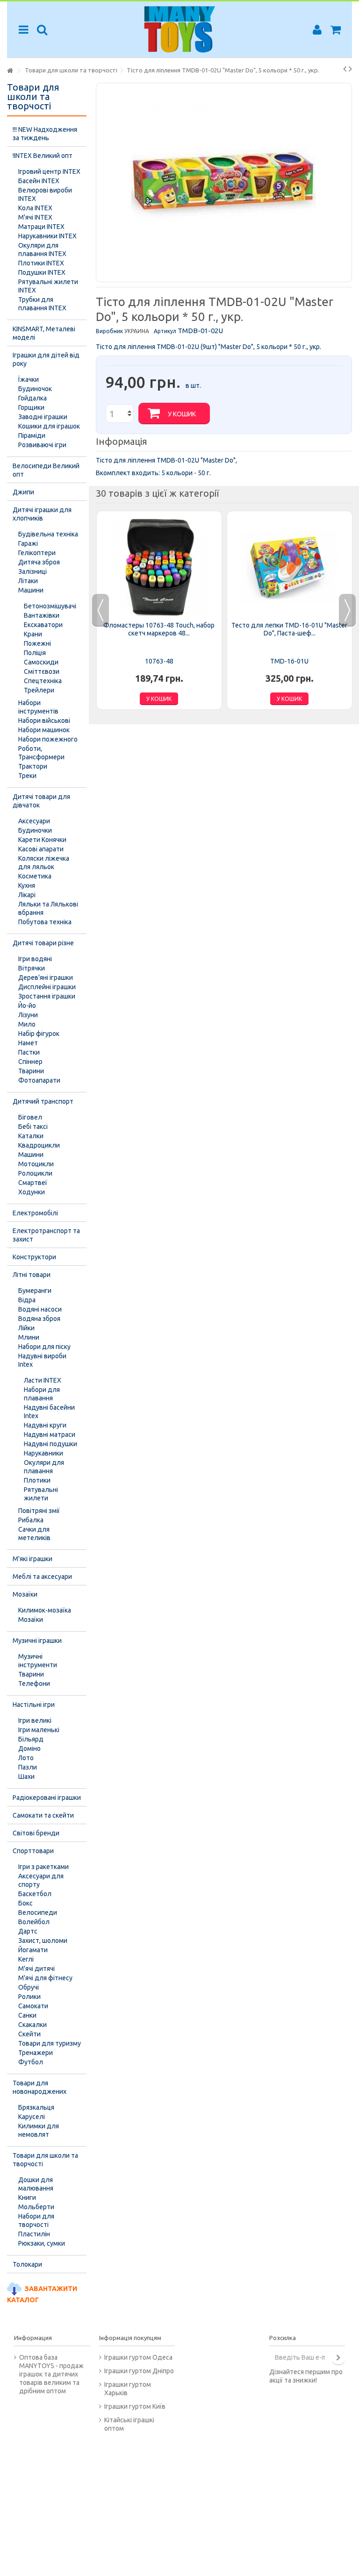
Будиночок (35, 389)
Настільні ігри (34, 1705)
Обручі (29, 1987)
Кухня (27, 885)
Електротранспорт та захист (46, 1235)
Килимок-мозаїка (45, 1610)
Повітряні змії (39, 1511)
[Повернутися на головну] (10, 71)
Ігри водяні (35, 959)
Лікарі (27, 895)
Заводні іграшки (43, 417)
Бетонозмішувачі (50, 606)
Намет (28, 1043)
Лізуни (28, 1015)
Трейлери (39, 690)
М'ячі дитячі (36, 1969)
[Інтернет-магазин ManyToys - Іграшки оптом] (179, 29)
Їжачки (29, 379)
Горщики (31, 407)
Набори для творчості (36, 2220)
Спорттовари (33, 1851)
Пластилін (34, 2234)
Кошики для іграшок (49, 426)
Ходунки (32, 1192)
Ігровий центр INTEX (49, 171)
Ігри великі (35, 1720)
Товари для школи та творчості (45, 2160)
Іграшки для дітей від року (46, 359)
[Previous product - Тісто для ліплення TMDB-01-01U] (345, 69)
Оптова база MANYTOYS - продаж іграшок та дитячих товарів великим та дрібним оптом (51, 2374)
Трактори (33, 766)
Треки (27, 776)
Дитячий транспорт (43, 1101)
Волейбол (34, 1922)
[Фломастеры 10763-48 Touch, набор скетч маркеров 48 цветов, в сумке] (159, 567)
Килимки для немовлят (39, 2130)
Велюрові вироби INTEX (45, 194)
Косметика (35, 876)
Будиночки (35, 830)
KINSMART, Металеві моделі (44, 333)
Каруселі (32, 2117)
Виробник (109, 331)
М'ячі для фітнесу (45, 1978)
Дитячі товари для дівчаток (41, 801)
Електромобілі (35, 1213)
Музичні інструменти (38, 1661)
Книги (27, 2198)
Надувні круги (45, 1425)
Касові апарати (41, 849)
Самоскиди (41, 662)
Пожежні (37, 643)
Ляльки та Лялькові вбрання (48, 908)
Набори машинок (44, 730)
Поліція (35, 653)
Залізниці (32, 571)
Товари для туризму (50, 2043)
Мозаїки (25, 1594)
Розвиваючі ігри (42, 445)
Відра (27, 1300)
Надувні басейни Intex (49, 1412)
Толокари (27, 2264)
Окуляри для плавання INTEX (42, 250)
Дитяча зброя (39, 562)
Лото (26, 1758)
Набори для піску (44, 1347)
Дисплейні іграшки (47, 987)
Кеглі (26, 1959)
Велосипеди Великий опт (46, 470)
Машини (31, 590)
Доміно (29, 1748)
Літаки (28, 581)
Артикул (165, 331)
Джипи (23, 492)
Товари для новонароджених (39, 2087)
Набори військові (44, 721)
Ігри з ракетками (43, 1867)
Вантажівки (42, 615)
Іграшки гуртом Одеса (138, 2357)
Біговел (30, 1117)
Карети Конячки (42, 840)
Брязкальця (36, 2107)
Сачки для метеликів (34, 1534)
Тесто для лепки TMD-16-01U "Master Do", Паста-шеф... (289, 629)
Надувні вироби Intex (42, 1360)
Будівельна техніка (48, 534)
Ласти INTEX (43, 1380)
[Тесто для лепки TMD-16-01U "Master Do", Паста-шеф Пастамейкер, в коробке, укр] (290, 567)
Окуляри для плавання (44, 1467)
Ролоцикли (35, 1173)
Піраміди (32, 435)
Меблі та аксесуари (42, 1577)
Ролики (29, 1997)
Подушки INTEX (42, 272)
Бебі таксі (33, 1127)
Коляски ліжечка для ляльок (44, 863)
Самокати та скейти (43, 1815)
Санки (27, 2015)
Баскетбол (35, 1894)
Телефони (34, 1684)
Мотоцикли (36, 1164)
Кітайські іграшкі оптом (129, 2424)
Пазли (28, 1767)
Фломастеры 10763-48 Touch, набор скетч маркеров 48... (159, 629)
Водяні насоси (40, 1309)
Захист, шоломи (43, 1941)
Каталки (31, 1136)
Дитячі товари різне (43, 943)
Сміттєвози (42, 671)
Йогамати (33, 1950)
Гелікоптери (37, 553)
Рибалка (31, 1520)
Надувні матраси (50, 1434)
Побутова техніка (45, 922)
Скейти (29, 2034)
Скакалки (32, 2025)
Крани (33, 634)
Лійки (26, 1328)
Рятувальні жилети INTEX (48, 286)
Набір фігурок (39, 1034)
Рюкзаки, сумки (42, 2243)
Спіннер (30, 1062)
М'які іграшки (32, 1559)
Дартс (28, 1931)
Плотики (37, 1480)
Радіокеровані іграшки (47, 1798)
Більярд (31, 1739)
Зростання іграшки (47, 996)
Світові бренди (36, 1833)
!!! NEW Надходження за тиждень (45, 134)
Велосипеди (38, 1912)
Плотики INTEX (41, 263)
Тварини (31, 1071)
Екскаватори (43, 625)
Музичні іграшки (37, 1641)
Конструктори (34, 1257)
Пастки (29, 1052)
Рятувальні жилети (41, 1494)
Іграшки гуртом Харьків (128, 2389)
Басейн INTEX (39, 181)
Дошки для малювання (36, 2184)
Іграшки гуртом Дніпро (139, 2371)
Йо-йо (27, 1006)
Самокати (33, 2006)
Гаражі (28, 543)
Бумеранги (35, 1291)
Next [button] (347, 610)
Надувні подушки (50, 1444)
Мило (27, 1024)
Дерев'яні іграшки (46, 978)
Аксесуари (34, 821)
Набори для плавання (42, 1394)
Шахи (26, 1777)
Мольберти (36, 2207)
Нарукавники (43, 1453)
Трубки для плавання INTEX (42, 304)
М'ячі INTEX (35, 217)
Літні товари (32, 1275)
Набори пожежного (48, 739)
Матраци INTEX (41, 227)
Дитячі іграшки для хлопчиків (42, 514)
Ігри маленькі (39, 1730)
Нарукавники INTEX (47, 236)
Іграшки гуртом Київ (135, 2406)
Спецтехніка (43, 681)
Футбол (31, 2062)
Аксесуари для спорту (41, 1880)
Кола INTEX (35, 208)
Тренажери (36, 2053)
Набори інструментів (38, 707)
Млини (29, 1337)
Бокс (25, 1903)
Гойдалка (32, 398)
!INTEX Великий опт (43, 156)
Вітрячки (32, 968)
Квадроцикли (39, 1145)
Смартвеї (33, 1183)
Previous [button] (101, 610)
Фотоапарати (39, 1080)
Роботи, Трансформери (41, 753)
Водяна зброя (39, 1319)
